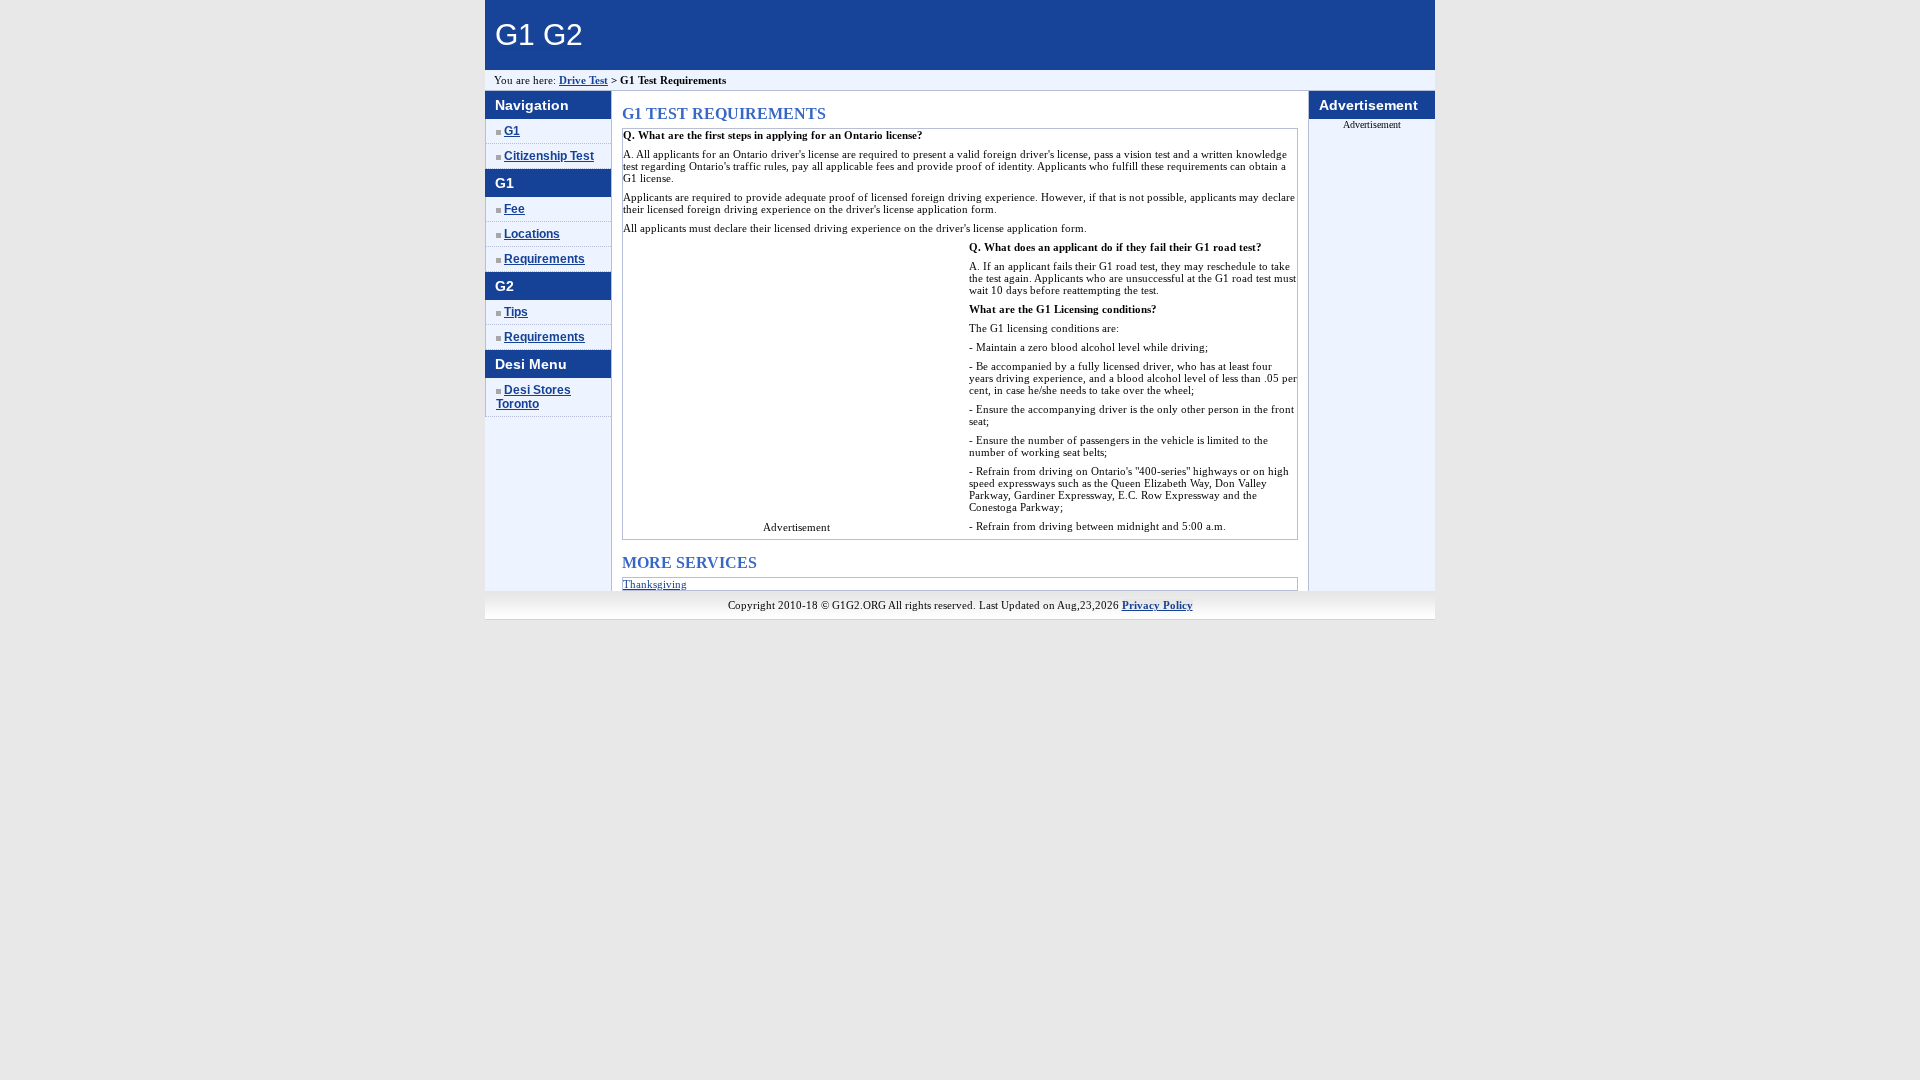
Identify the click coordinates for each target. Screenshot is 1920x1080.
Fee (514, 209)
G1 (512, 131)
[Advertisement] (791, 381)
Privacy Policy (1157, 605)
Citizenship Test (549, 156)
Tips (516, 312)
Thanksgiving (655, 584)
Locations (532, 234)
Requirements (544, 259)
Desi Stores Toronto (533, 397)
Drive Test (583, 80)
